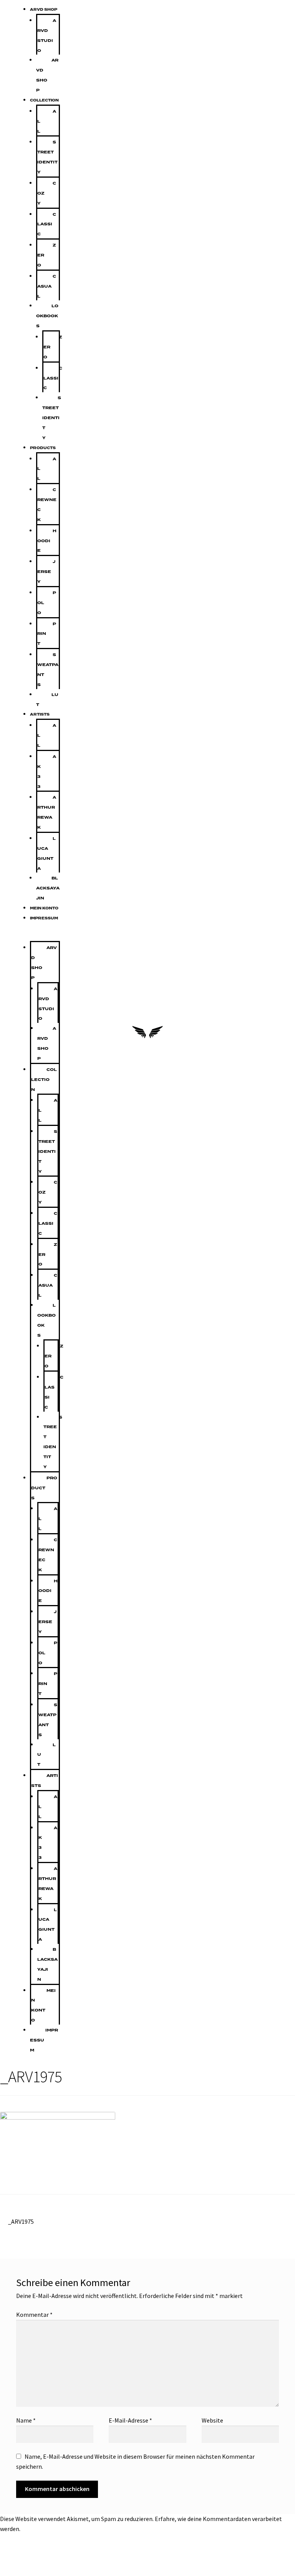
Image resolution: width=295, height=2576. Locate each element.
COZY (47, 193)
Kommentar (34, 2315)
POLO (47, 603)
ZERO (47, 255)
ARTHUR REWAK (47, 812)
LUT (47, 700)
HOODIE (47, 541)
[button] (36, 936)
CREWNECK (47, 505)
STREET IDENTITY (47, 157)
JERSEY (46, 572)
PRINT (47, 634)
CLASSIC (47, 224)
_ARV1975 (21, 2221)
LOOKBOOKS (47, 316)
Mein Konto (44, 908)
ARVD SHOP (44, 10)
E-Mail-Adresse (130, 2420)
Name (26, 2420)
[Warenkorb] (272, 1034)
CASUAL (47, 286)
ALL (47, 121)
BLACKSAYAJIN (48, 888)
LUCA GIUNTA (46, 853)
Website (212, 2420)
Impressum (44, 918)
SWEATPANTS (48, 670)
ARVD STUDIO (47, 36)
